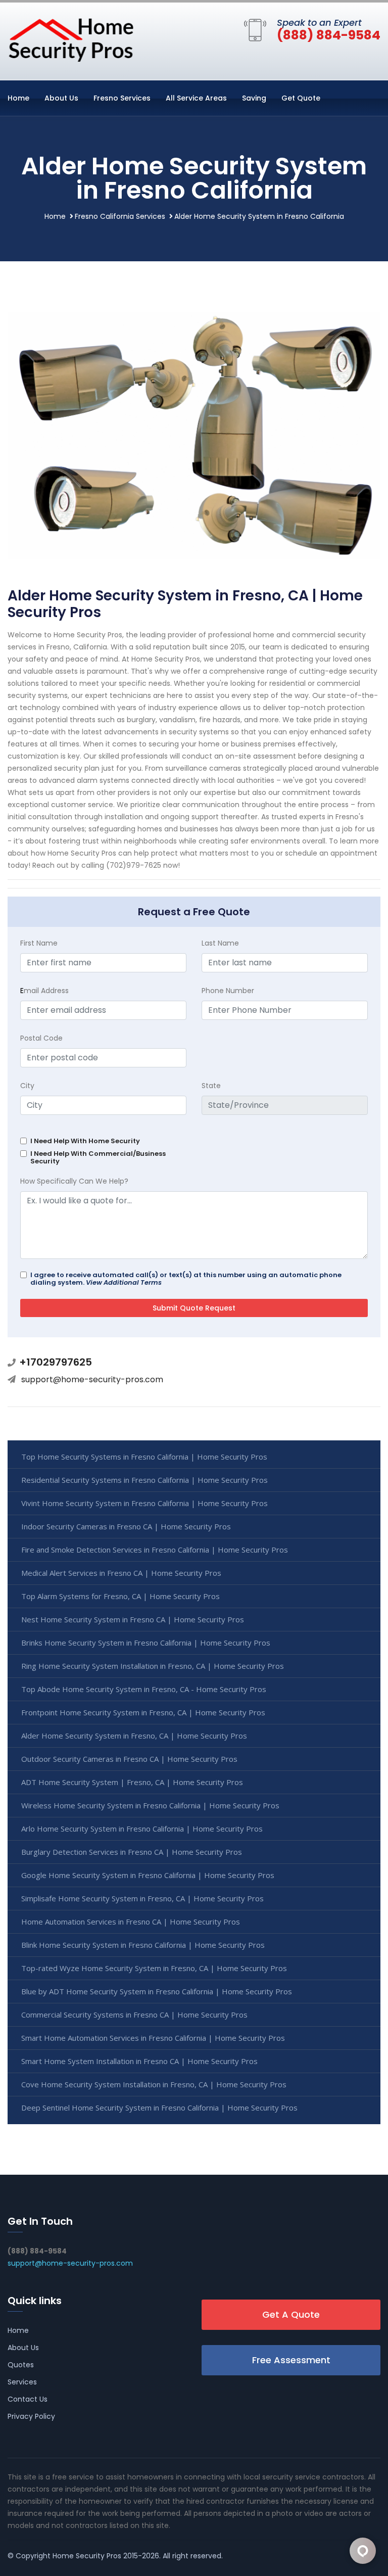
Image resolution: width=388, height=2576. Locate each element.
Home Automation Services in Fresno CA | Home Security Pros (131, 1922)
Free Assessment (291, 2360)
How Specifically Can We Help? (74, 1181)
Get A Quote (291, 2314)
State (211, 1086)
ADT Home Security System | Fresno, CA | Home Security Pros (132, 1782)
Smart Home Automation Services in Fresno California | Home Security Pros (153, 2038)
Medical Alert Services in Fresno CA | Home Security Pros (121, 1573)
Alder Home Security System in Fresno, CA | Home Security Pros (134, 1736)
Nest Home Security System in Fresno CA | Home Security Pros (133, 1619)
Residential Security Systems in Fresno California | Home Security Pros (144, 1480)
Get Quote (301, 98)
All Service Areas (196, 98)
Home (18, 98)
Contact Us (28, 2399)
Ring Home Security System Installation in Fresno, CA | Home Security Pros (153, 1666)
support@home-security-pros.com (92, 1379)
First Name (39, 943)
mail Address (44, 991)
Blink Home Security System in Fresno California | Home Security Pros (143, 1945)
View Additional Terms (124, 1282)
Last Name (220, 943)
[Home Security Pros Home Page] (71, 39)
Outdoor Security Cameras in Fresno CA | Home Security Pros (129, 1759)
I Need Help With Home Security (85, 1141)
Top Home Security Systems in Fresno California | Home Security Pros (144, 1457)
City (27, 1086)
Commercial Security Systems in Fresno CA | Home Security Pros (134, 2015)
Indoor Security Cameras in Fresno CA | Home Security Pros (126, 1526)
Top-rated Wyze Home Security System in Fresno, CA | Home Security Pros (154, 1968)
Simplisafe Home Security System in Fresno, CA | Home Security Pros (142, 1898)
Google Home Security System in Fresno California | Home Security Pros (148, 1875)
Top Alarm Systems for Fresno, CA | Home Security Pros (120, 1596)
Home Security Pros (87, 2556)
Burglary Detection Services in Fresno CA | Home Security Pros (132, 1852)
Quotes (21, 2365)
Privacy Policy (31, 2416)
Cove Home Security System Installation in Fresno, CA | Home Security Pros (154, 2084)
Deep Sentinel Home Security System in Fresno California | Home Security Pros (159, 2107)
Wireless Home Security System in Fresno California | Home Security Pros (150, 1805)
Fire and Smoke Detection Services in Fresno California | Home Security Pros (155, 1550)
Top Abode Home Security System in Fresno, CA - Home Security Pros (144, 1689)
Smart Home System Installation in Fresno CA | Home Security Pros (139, 2061)
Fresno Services (122, 98)
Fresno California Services (120, 216)
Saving (254, 98)
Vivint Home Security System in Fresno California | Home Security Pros (144, 1503)
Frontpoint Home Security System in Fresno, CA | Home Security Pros (143, 1712)
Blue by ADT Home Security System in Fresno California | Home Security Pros (157, 1991)
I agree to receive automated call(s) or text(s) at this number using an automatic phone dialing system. (186, 1279)
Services (22, 2382)
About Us (61, 98)
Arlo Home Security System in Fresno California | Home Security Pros (142, 1829)
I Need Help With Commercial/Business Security (98, 1157)
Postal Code (41, 1038)
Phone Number (228, 991)
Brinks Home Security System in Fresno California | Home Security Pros (146, 1643)
